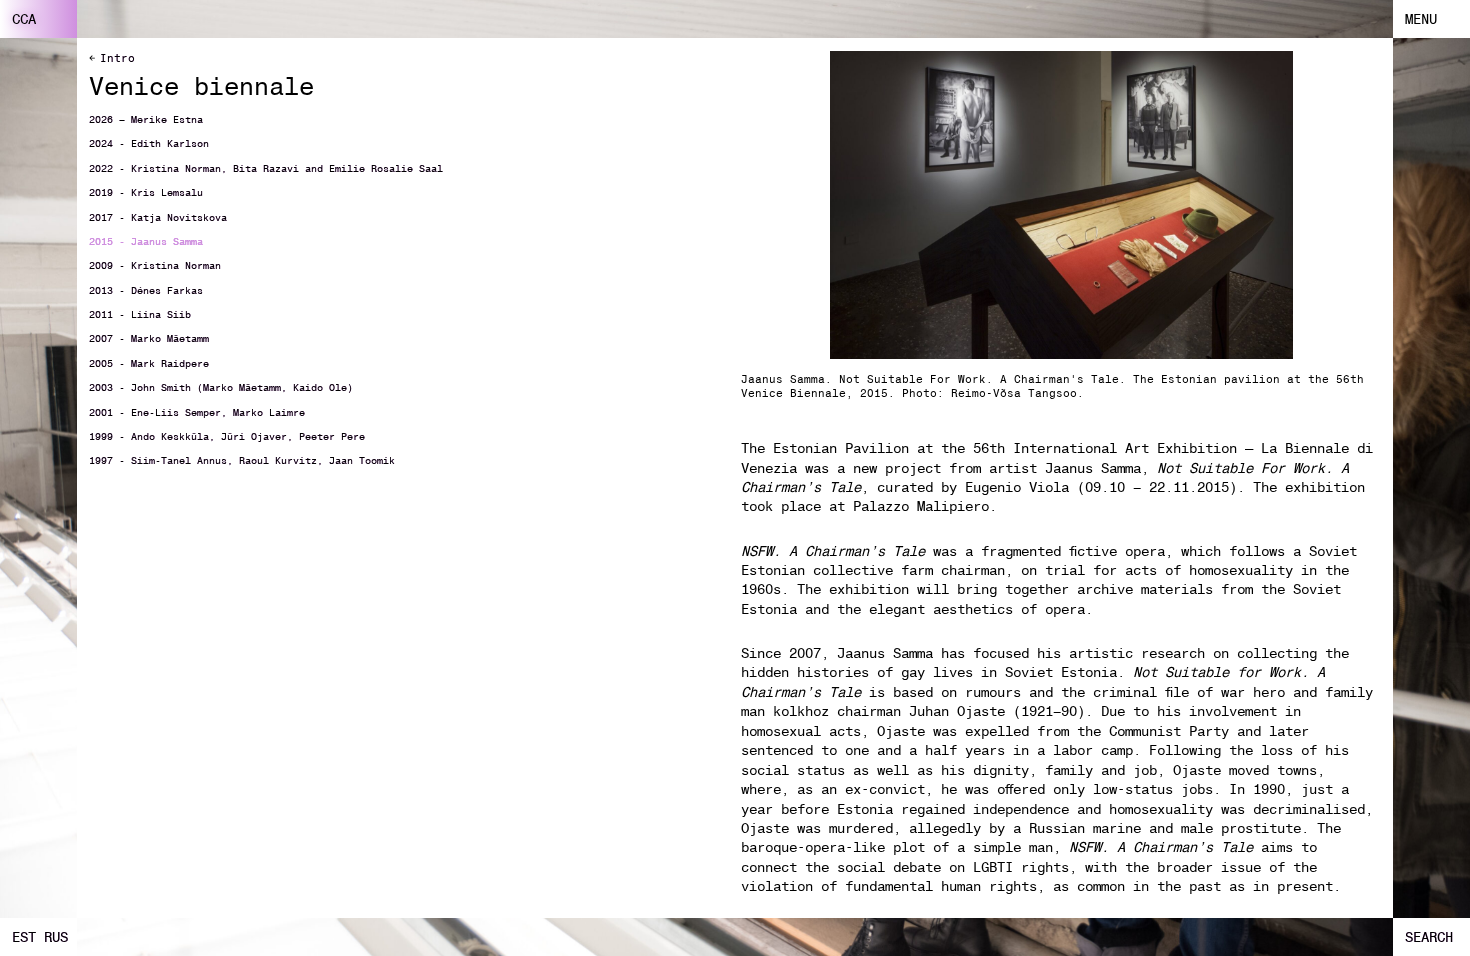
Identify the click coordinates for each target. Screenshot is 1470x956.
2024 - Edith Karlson (149, 144)
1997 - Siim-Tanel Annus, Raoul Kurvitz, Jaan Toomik (242, 461)
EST (24, 937)
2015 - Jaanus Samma (146, 242)
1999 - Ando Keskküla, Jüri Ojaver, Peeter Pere (227, 437)
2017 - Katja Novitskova (158, 218)
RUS (56, 937)
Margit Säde (470, 12)
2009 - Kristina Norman (155, 266)
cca (24, 19)
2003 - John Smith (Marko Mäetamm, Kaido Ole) (221, 388)
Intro (117, 58)
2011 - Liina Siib (140, 315)
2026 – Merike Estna (146, 120)
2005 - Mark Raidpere (149, 364)
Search (1430, 937)
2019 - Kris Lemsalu (146, 193)
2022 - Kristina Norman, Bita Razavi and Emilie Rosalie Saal (266, 169)
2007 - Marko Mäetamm (149, 339)
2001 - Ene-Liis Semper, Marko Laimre (197, 413)
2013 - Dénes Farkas (146, 291)
